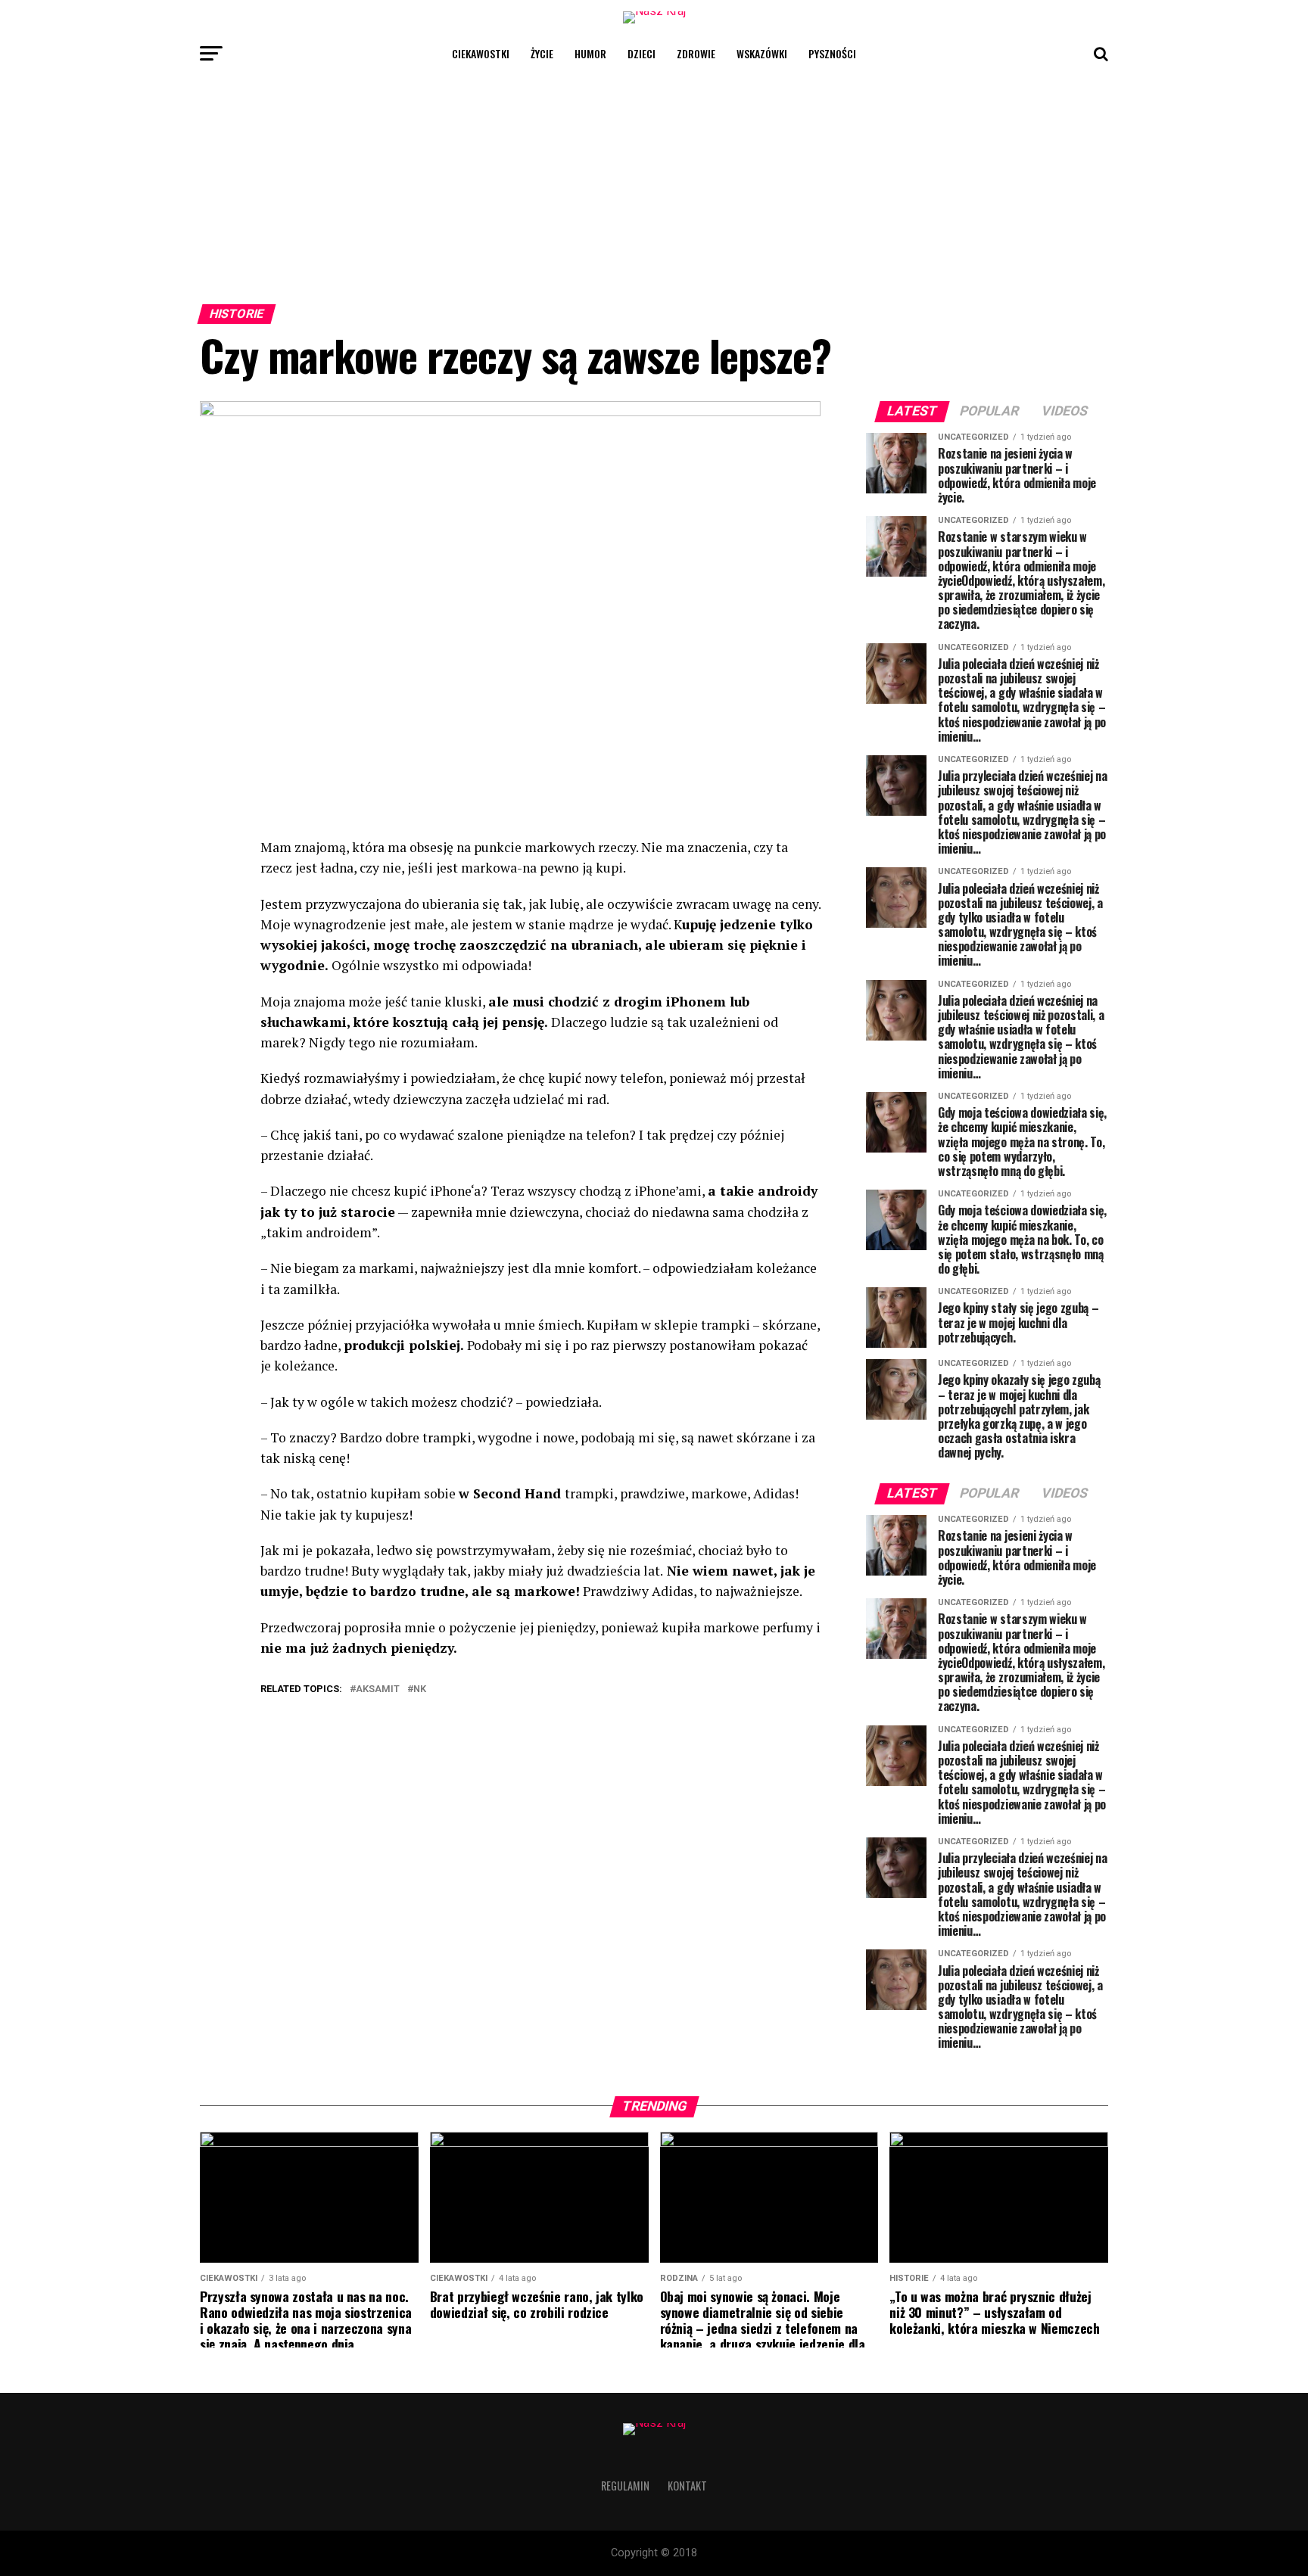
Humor (590, 53)
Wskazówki (762, 53)
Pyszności (832, 53)
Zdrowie (696, 53)
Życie (542, 53)
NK (420, 1689)
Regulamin (625, 2486)
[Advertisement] (654, 185)
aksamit (378, 1689)
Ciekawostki (481, 53)
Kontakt (687, 2486)
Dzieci (642, 53)
